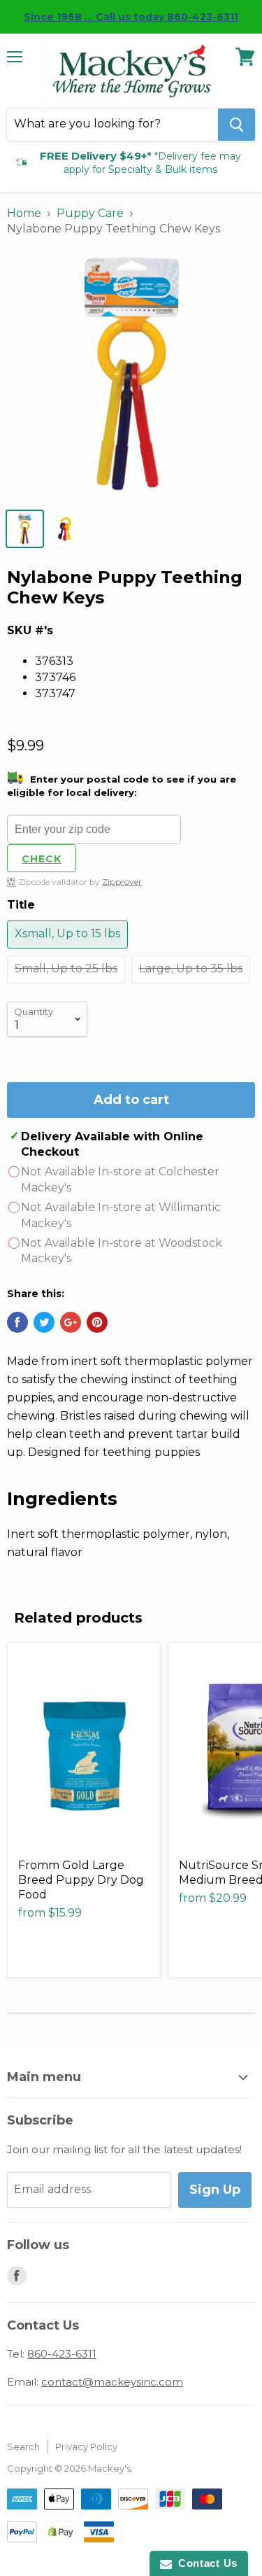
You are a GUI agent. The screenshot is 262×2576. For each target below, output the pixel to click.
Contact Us (205, 2563)
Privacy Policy (86, 2446)
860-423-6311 (62, 2354)
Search (23, 2446)
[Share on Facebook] (17, 1322)
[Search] (236, 125)
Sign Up (215, 2190)
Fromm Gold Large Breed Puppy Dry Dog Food (81, 1880)
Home (24, 213)
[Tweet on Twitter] (44, 1322)
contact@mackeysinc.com (112, 2382)
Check (42, 859)
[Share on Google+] (71, 1322)
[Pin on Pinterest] (97, 1322)
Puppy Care (90, 213)
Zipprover (122, 882)
